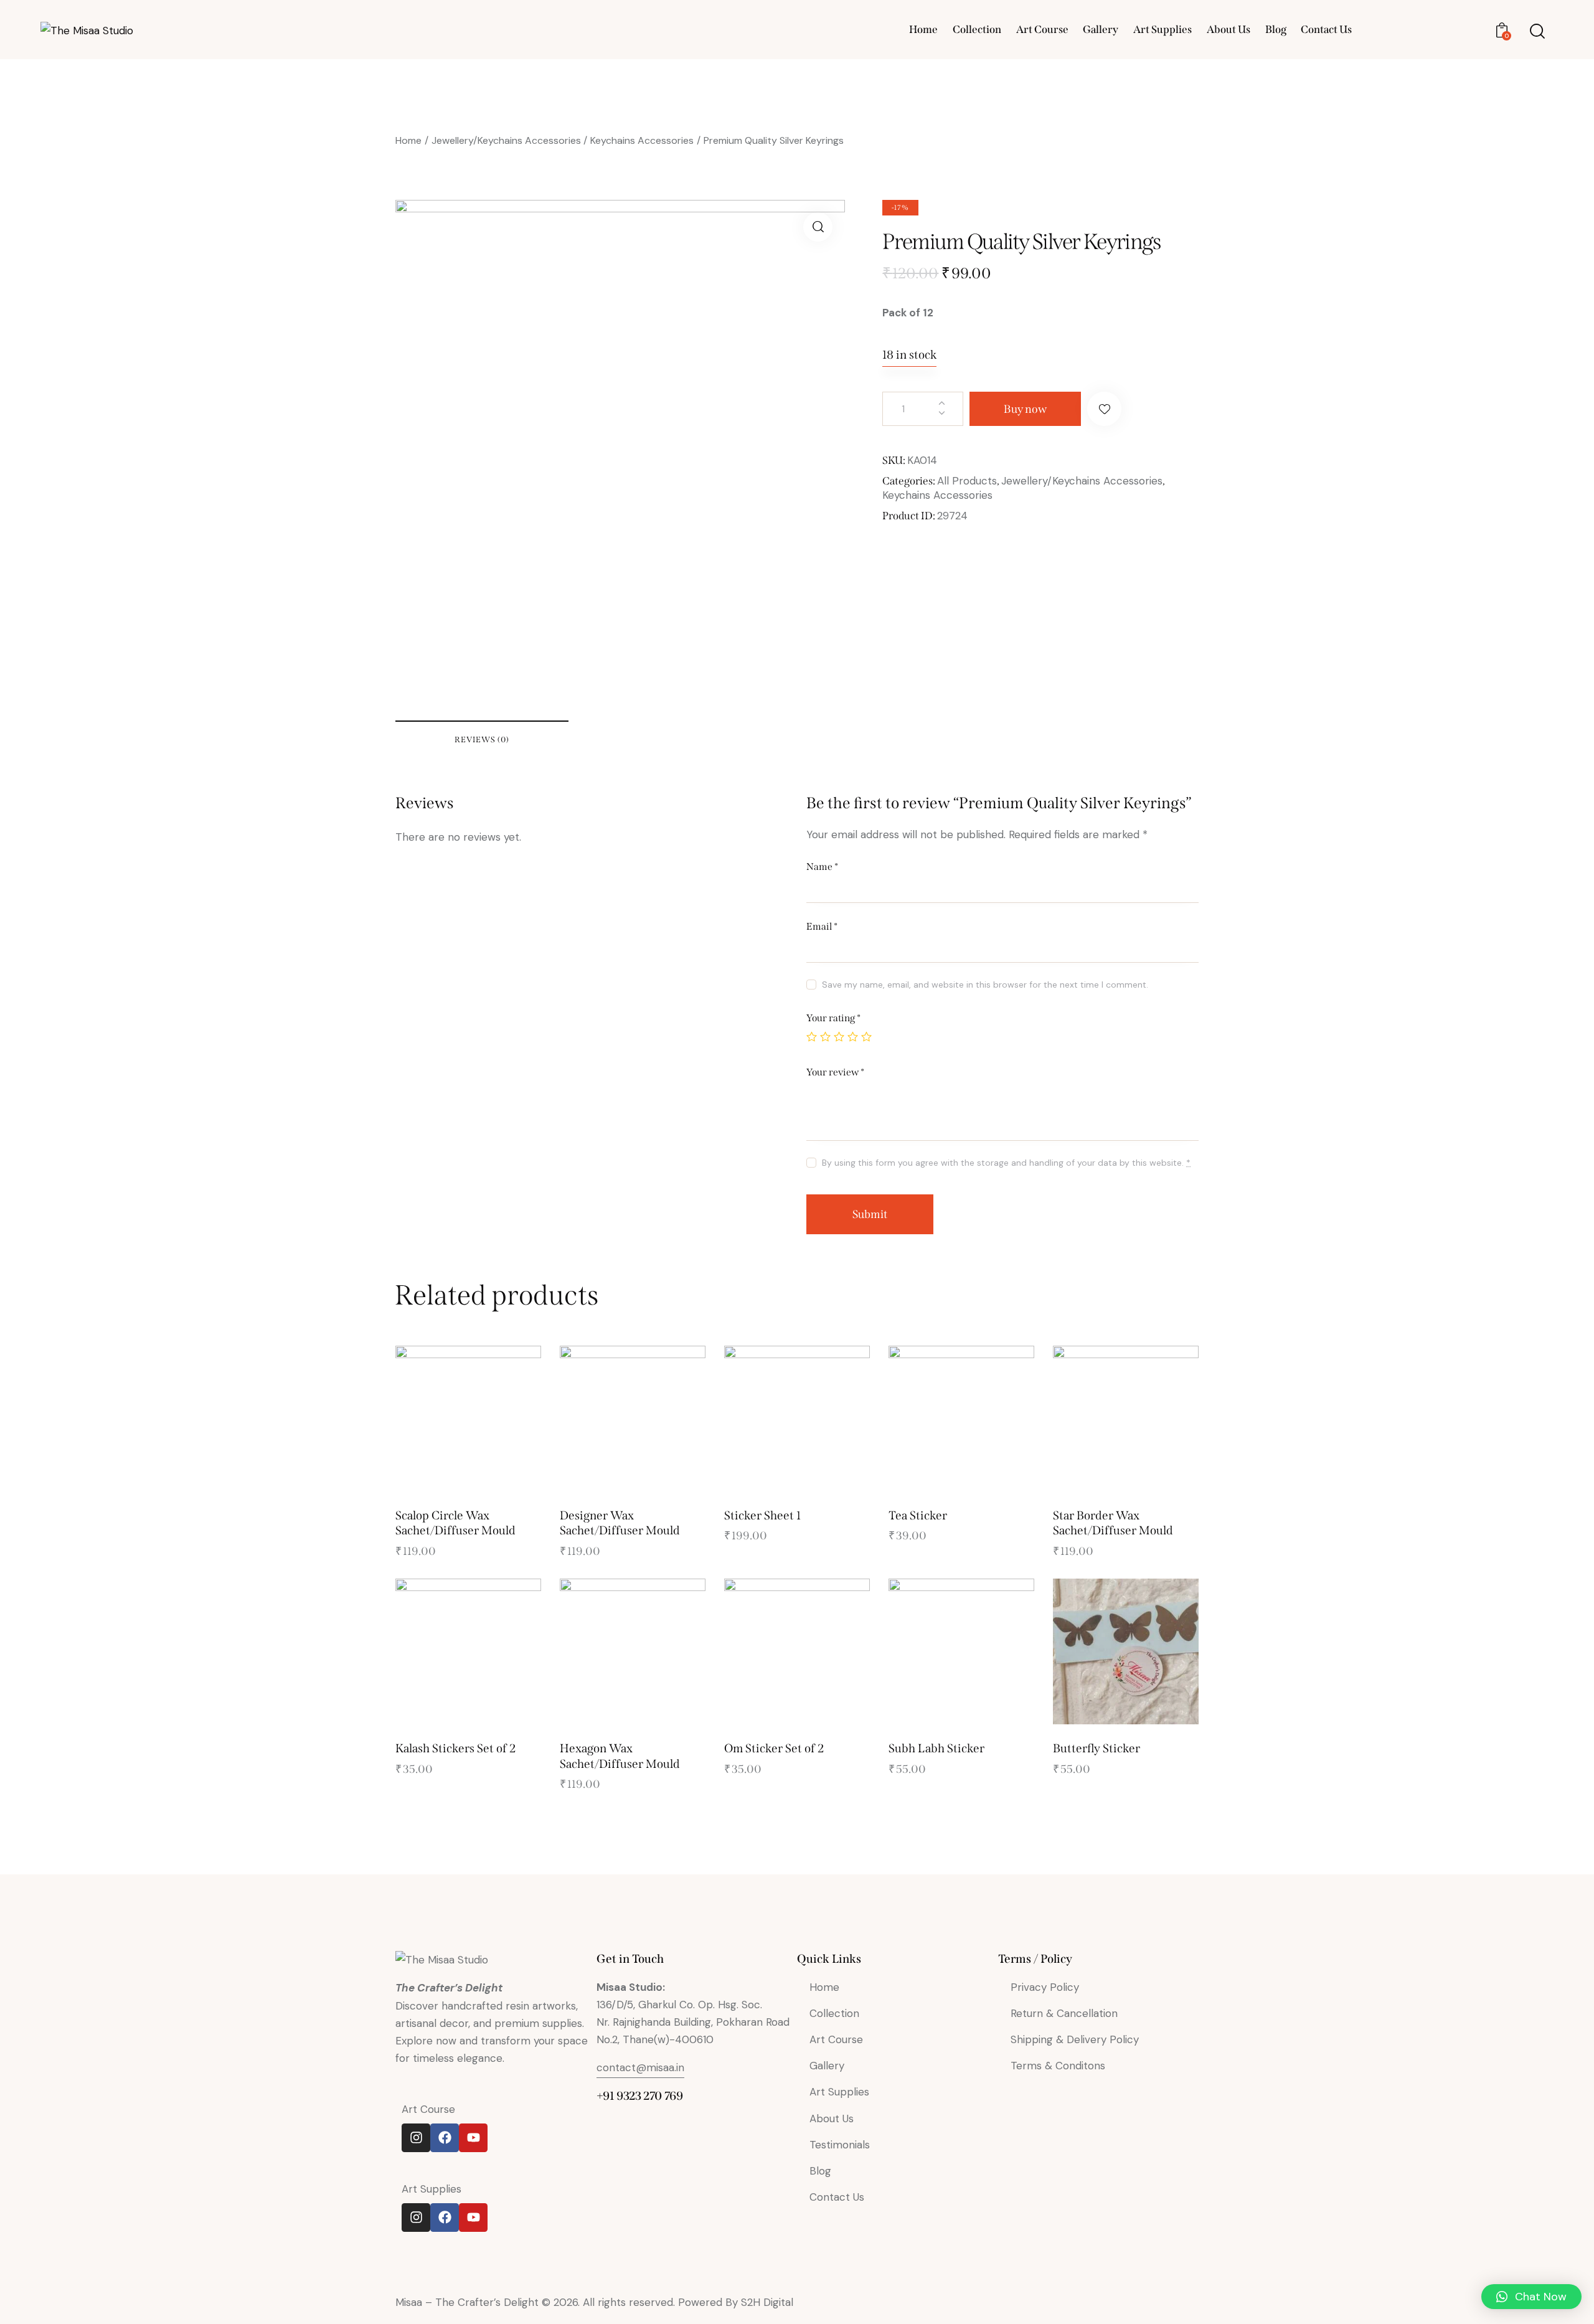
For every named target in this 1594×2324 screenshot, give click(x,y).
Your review (835, 1072)
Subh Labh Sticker (936, 1748)
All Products (967, 481)
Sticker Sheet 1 (762, 1515)
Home (408, 140)
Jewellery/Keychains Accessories (506, 140)
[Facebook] (445, 2138)
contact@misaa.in (640, 2067)
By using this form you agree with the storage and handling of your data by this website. (1006, 1163)
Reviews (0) (482, 739)
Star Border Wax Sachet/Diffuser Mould (1113, 1523)
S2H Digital (767, 2302)
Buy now (1025, 409)
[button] (1104, 409)
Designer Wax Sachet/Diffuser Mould (620, 1523)
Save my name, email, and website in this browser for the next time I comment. (985, 985)
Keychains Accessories (642, 140)
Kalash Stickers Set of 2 (455, 1748)
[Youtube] (473, 2138)
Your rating (833, 1018)
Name (822, 867)
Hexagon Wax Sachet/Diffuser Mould (620, 1756)
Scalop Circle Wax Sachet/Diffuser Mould (455, 1523)
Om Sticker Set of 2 (774, 1748)
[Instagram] (416, 2138)
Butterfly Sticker (1096, 1748)
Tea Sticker (918, 1515)
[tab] (482, 739)
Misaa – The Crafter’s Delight (469, 2302)
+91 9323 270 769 (640, 2096)
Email (822, 926)
